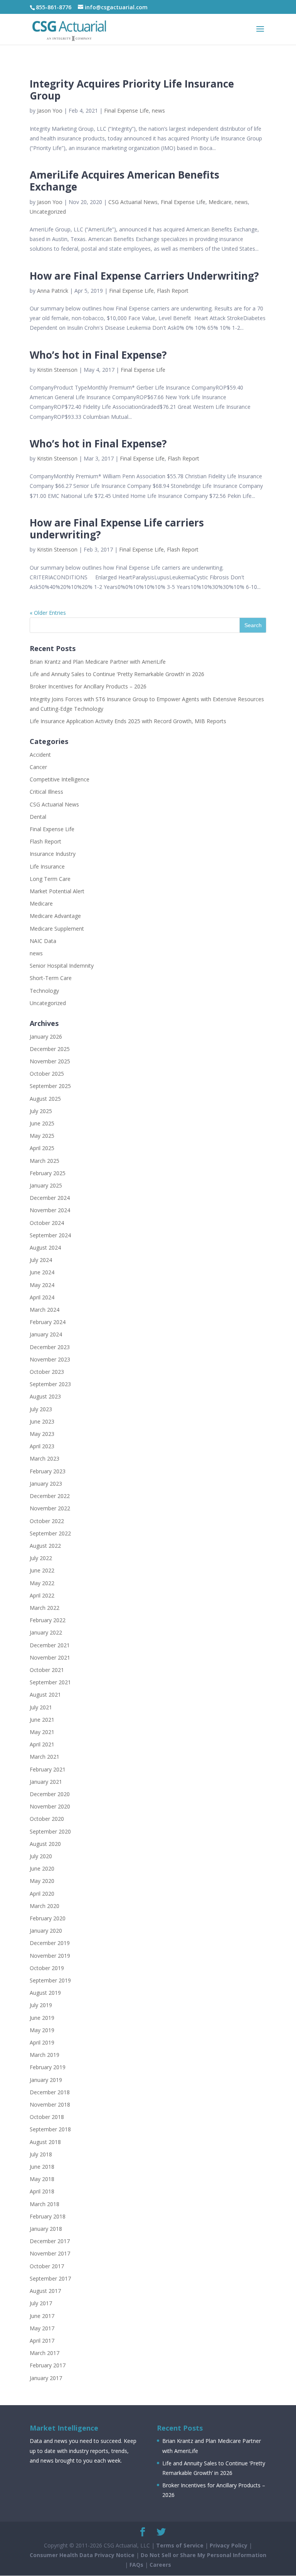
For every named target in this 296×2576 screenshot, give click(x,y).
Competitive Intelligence (60, 779)
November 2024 (50, 1210)
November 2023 (50, 1359)
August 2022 (45, 1546)
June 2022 (42, 1570)
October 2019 (47, 1968)
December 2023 (50, 1347)
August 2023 (45, 1396)
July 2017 (41, 2303)
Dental (38, 817)
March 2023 (45, 1458)
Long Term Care (50, 879)
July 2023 (41, 1409)
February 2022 (48, 1620)
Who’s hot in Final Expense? (98, 355)
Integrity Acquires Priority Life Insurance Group (132, 90)
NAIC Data (43, 941)
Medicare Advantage (55, 916)
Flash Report (173, 291)
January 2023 (46, 1484)
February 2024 (48, 1322)
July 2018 (41, 2154)
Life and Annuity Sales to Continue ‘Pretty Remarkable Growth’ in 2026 (117, 674)
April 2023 (42, 1446)
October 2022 (47, 1521)
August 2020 (45, 1844)
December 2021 (50, 1645)
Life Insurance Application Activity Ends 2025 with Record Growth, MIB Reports (128, 721)
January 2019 (46, 2080)
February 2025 (48, 1173)
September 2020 (50, 1831)
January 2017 (46, 2378)
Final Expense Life (126, 110)
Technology (44, 991)
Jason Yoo (50, 110)
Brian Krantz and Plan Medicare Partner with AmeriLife (98, 662)
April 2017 (42, 2341)
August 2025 (45, 1099)
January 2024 (46, 1334)
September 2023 (50, 1384)
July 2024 (41, 1260)
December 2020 (50, 1794)
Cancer (38, 767)
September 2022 (50, 1533)
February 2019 (48, 2067)
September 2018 (50, 2129)
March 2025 (45, 1161)
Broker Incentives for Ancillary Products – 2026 (88, 686)
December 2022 (50, 1496)
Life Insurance (47, 866)
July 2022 (41, 1558)
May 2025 (42, 1136)
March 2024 (45, 1310)
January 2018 (46, 2229)
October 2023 (47, 1372)
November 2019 (50, 1956)
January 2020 (46, 1931)
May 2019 (42, 2030)
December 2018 (50, 2092)
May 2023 (42, 1434)
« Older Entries (48, 613)
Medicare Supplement (57, 929)
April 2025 (42, 1148)
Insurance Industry (53, 854)
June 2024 (42, 1272)
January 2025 (46, 1185)
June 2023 (42, 1421)
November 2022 (50, 1508)
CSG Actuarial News (133, 202)
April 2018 (42, 2191)
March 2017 (45, 2353)
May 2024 (42, 1285)
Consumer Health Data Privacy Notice (82, 2555)
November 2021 (50, 1657)
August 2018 (45, 2142)
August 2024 (45, 1248)
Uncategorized (48, 212)
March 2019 (45, 2055)
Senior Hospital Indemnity (62, 966)
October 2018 (47, 2117)
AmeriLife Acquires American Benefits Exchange (124, 181)
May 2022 (42, 1583)
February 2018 (48, 2216)
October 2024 (47, 1223)
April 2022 (42, 1595)
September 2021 (50, 1682)
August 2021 (45, 1695)
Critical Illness (46, 792)
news (158, 110)
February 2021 (48, 1769)
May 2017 (42, 2328)
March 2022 (45, 1608)
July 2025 (41, 1111)
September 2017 (50, 2278)
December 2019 (50, 1943)
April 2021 (42, 1744)
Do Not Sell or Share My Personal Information (203, 2555)
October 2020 (47, 1819)
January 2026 (46, 1037)
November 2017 (50, 2253)
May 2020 (42, 1881)
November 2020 (50, 1806)
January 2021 (46, 1782)
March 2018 (45, 2204)
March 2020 (45, 1906)
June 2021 (42, 1720)
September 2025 (50, 1086)
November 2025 (50, 1061)
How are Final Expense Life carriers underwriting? (117, 529)
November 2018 (50, 2104)
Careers (160, 2565)
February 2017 (48, 2365)
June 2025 (42, 1123)
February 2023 (48, 1471)
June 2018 (42, 2167)
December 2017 (50, 2241)
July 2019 (41, 2005)
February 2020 (48, 1918)
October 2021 (47, 1670)
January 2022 (46, 1632)
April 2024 (42, 1297)
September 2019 (50, 1980)
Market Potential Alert (57, 891)
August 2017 (45, 2291)
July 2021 (41, 1707)
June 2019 (42, 2018)
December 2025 (50, 1049)
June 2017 (42, 2316)
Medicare (220, 202)
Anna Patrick (53, 291)
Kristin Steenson (57, 370)
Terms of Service (180, 2545)
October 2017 (47, 2266)
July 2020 (41, 1856)
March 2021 (45, 1757)
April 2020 (42, 1894)
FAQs (136, 2565)
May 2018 (42, 2179)
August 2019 (45, 1993)
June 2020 (42, 1868)
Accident (40, 755)
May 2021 (42, 1732)
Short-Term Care (51, 978)
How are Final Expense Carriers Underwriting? (144, 276)
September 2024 (50, 1235)
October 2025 (47, 1074)
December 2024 (50, 1198)
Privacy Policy (229, 2545)
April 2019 (42, 2042)
